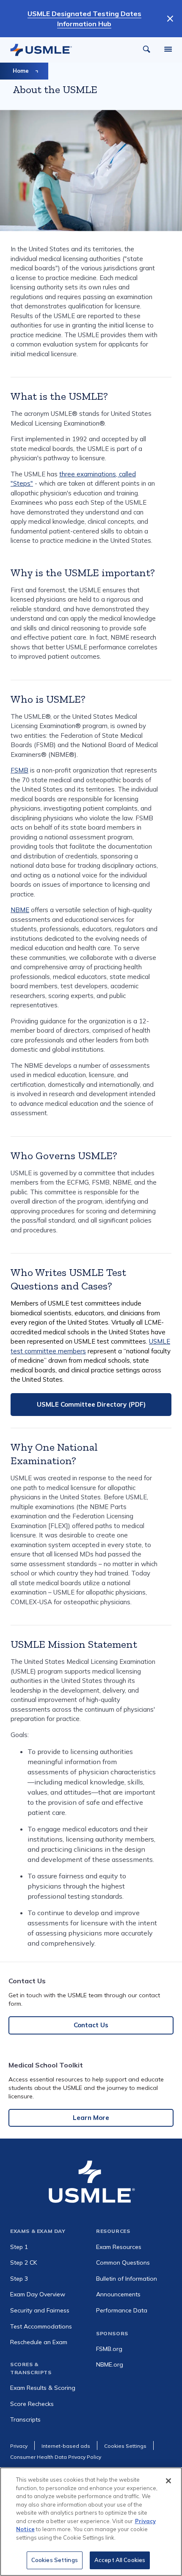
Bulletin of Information (127, 2279)
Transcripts (25, 2419)
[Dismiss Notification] (170, 19)
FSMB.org (109, 2349)
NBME (20, 910)
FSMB (19, 770)
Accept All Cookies (120, 2560)
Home (21, 71)
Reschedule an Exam (39, 2342)
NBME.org (110, 2364)
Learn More (91, 2118)
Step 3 (19, 2279)
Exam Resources (119, 2247)
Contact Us (91, 2025)
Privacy (19, 2446)
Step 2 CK (23, 2263)
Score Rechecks (32, 2404)
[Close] (168, 2481)
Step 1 (19, 2247)
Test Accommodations (41, 2326)
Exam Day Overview (38, 2294)
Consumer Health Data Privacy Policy (56, 2457)
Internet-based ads (66, 2446)
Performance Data (122, 2310)
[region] (91, 2522)
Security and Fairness (40, 2310)
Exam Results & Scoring (43, 2388)
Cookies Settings (55, 2560)
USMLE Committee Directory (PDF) (91, 1404)
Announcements (118, 2294)
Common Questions (123, 2263)
